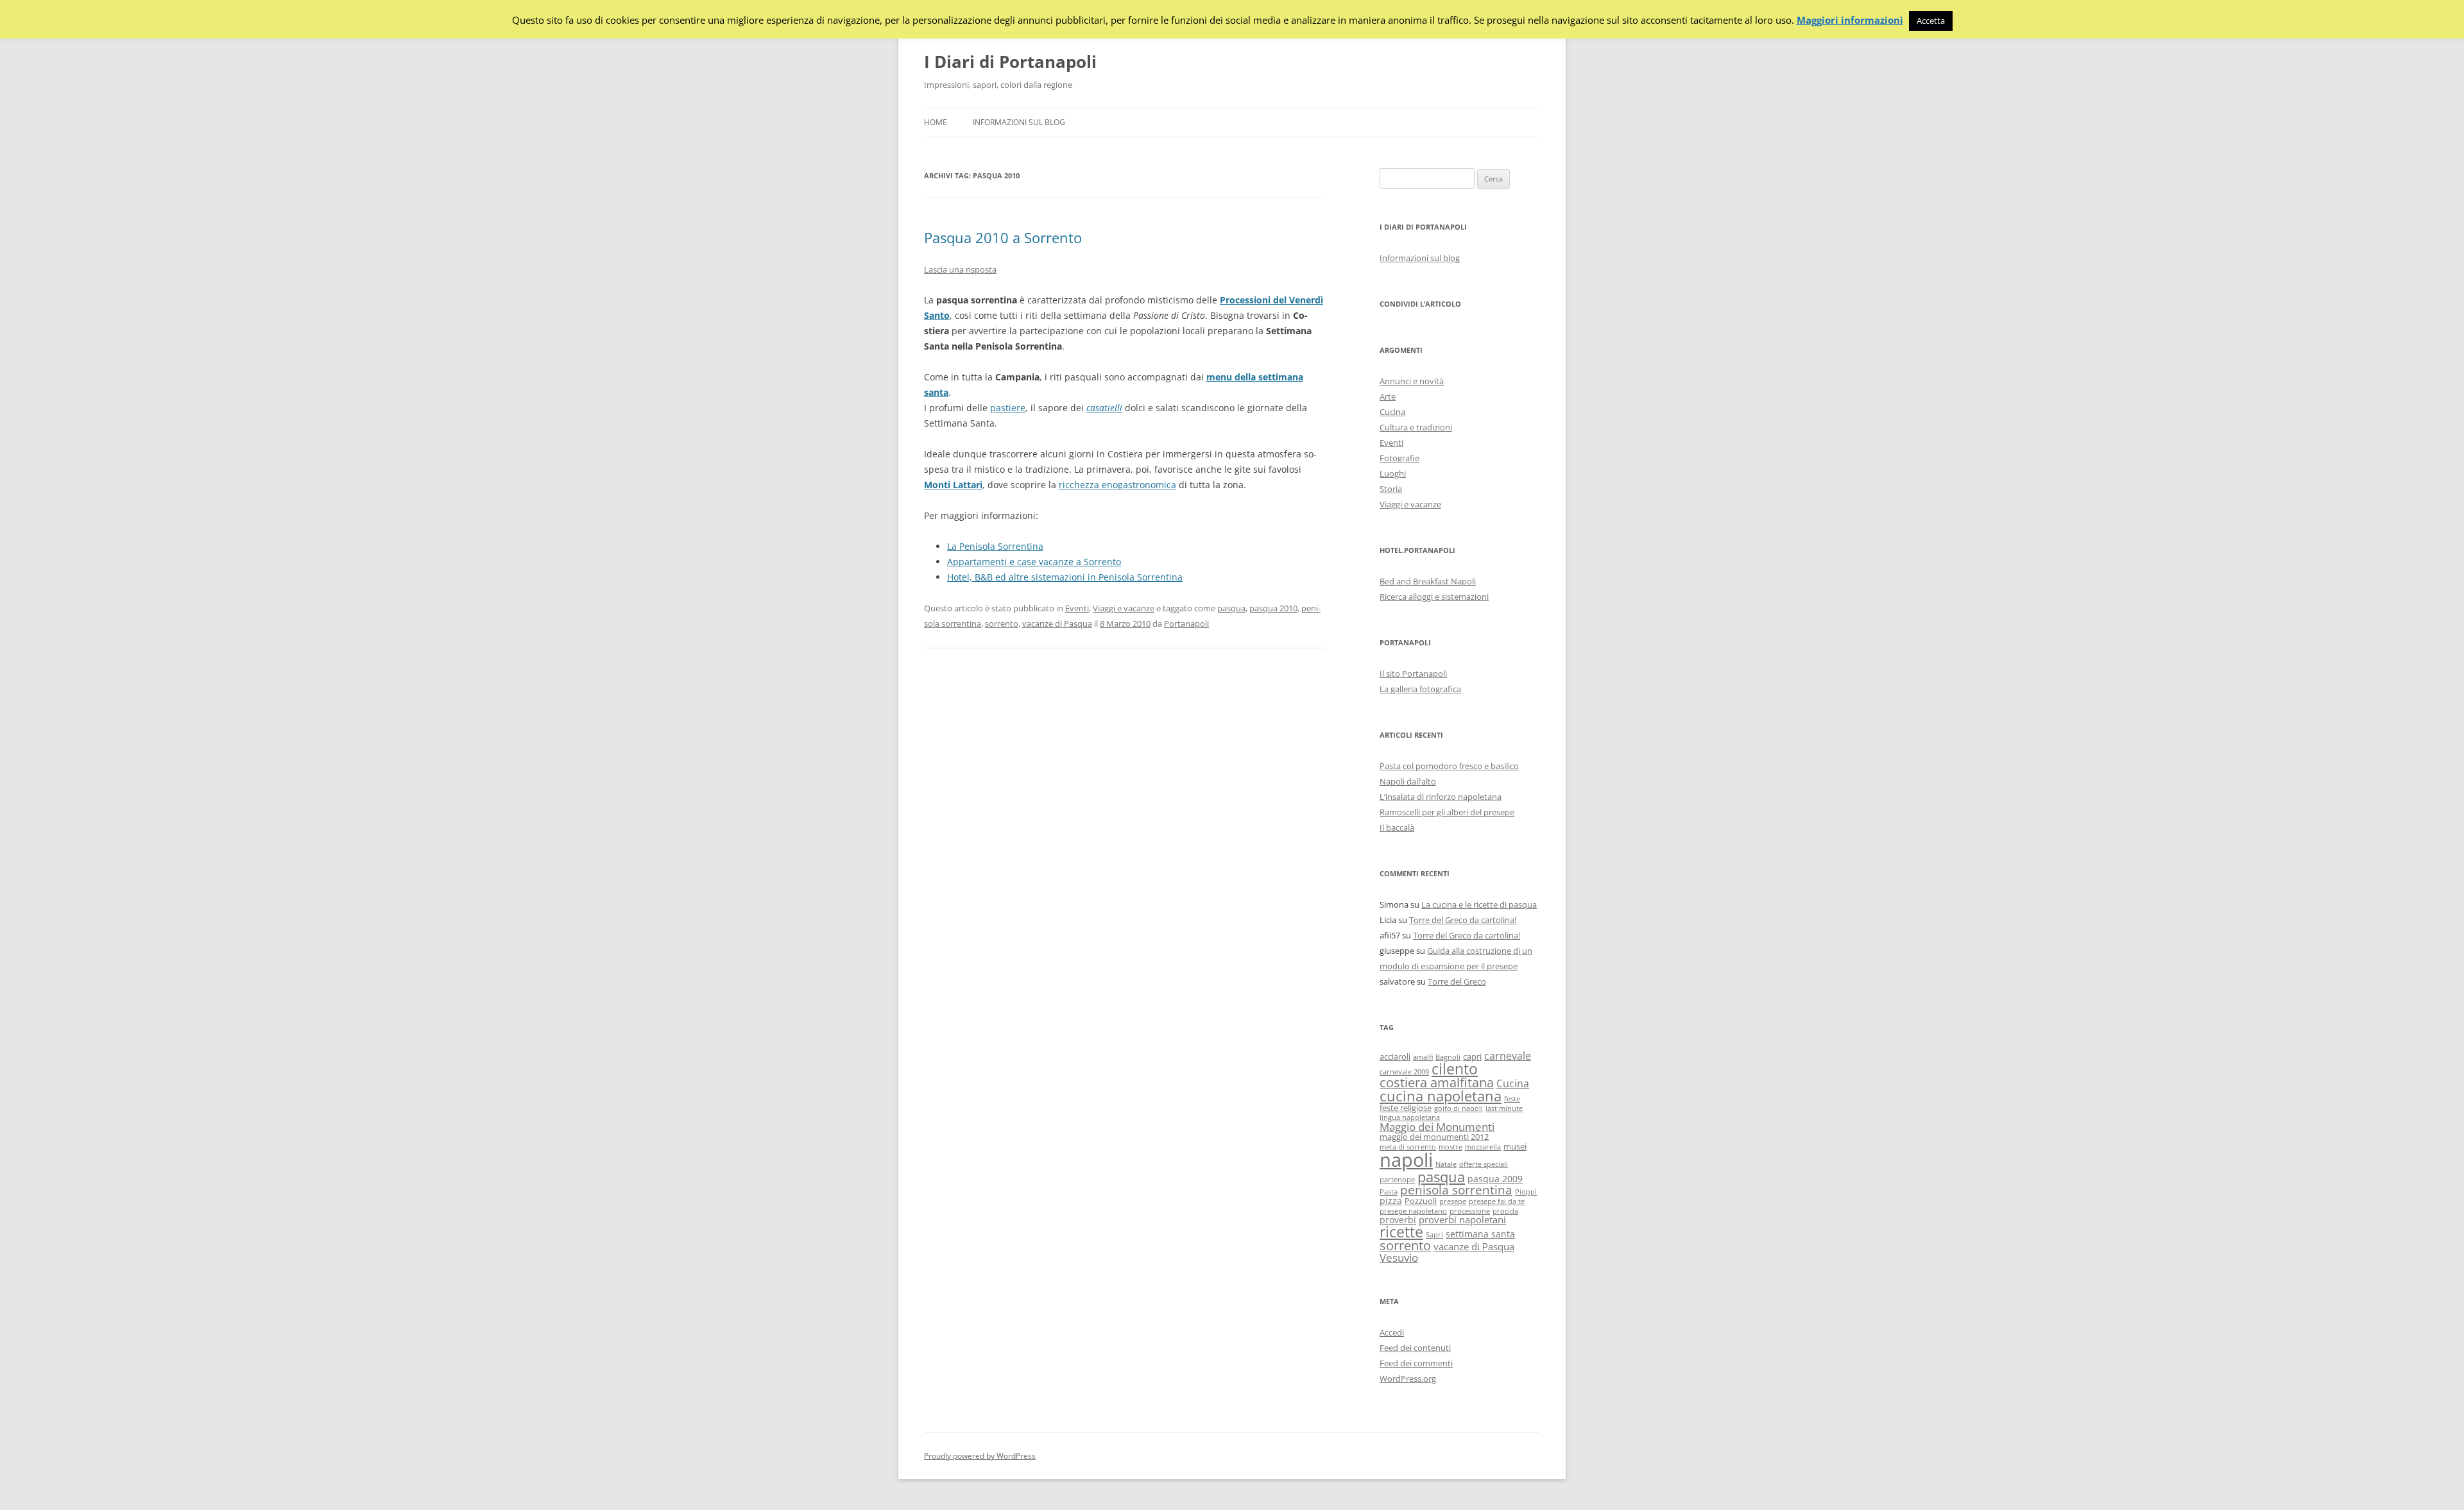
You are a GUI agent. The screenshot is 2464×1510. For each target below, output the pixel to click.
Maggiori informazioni (1850, 20)
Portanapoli (1186, 624)
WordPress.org (1408, 1379)
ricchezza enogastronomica (1117, 485)
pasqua (1231, 608)
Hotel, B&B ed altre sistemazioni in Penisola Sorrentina (1065, 577)
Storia (1391, 489)
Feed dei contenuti (1415, 1348)
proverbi (1398, 1220)
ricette (1401, 1232)
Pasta (1389, 1192)
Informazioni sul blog (1019, 122)
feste (1512, 1099)
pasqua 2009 (1495, 1179)
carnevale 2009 (1404, 1072)
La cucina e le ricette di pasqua (1479, 904)
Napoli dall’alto (1408, 781)
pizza (1391, 1200)
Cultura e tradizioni (1416, 427)
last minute (1504, 1108)
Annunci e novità (1412, 381)
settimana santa (1480, 1234)
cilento (1455, 1069)
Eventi (1077, 608)
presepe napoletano (1413, 1211)
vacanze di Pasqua (1057, 624)
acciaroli (1395, 1057)
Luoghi (1393, 473)
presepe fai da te (1497, 1201)
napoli (1406, 1160)
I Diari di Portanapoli (1010, 62)
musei (1515, 1147)
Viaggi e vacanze (1124, 608)
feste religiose (1406, 1108)
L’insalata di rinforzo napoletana (1441, 797)
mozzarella (1483, 1147)
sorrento (1002, 624)
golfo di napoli (1459, 1108)
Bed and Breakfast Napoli (1428, 581)
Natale (1446, 1164)
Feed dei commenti (1416, 1363)
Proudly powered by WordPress (980, 1456)
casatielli (1104, 408)
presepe (1453, 1201)
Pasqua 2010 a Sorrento (1003, 237)
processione (1470, 1211)
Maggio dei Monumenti (1437, 1127)
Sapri (1434, 1235)
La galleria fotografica (1420, 689)
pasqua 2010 (1273, 608)
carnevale (1508, 1056)
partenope (1397, 1180)
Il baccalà (1397, 827)
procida (1505, 1211)
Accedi (1392, 1332)
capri (1472, 1057)
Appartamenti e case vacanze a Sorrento (1034, 562)
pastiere (1008, 408)
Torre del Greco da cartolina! (1463, 920)
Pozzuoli (1421, 1201)
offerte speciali (1484, 1164)
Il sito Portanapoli (1413, 674)
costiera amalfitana (1437, 1082)
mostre (1450, 1147)
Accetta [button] (1931, 21)
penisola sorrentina (1456, 1190)
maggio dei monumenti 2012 (1434, 1137)
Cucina (1392, 412)
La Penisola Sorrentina (995, 546)
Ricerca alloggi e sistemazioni (1434, 597)
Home (936, 122)
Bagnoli (1448, 1057)
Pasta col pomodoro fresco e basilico (1449, 766)
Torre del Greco (1457, 981)
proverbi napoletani (1462, 1219)
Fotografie (1399, 458)
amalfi (1423, 1057)
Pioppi (1526, 1192)
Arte (1388, 396)
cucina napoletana (1441, 1096)
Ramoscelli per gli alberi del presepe (1447, 812)
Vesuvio (1399, 1258)
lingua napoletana (1410, 1117)
